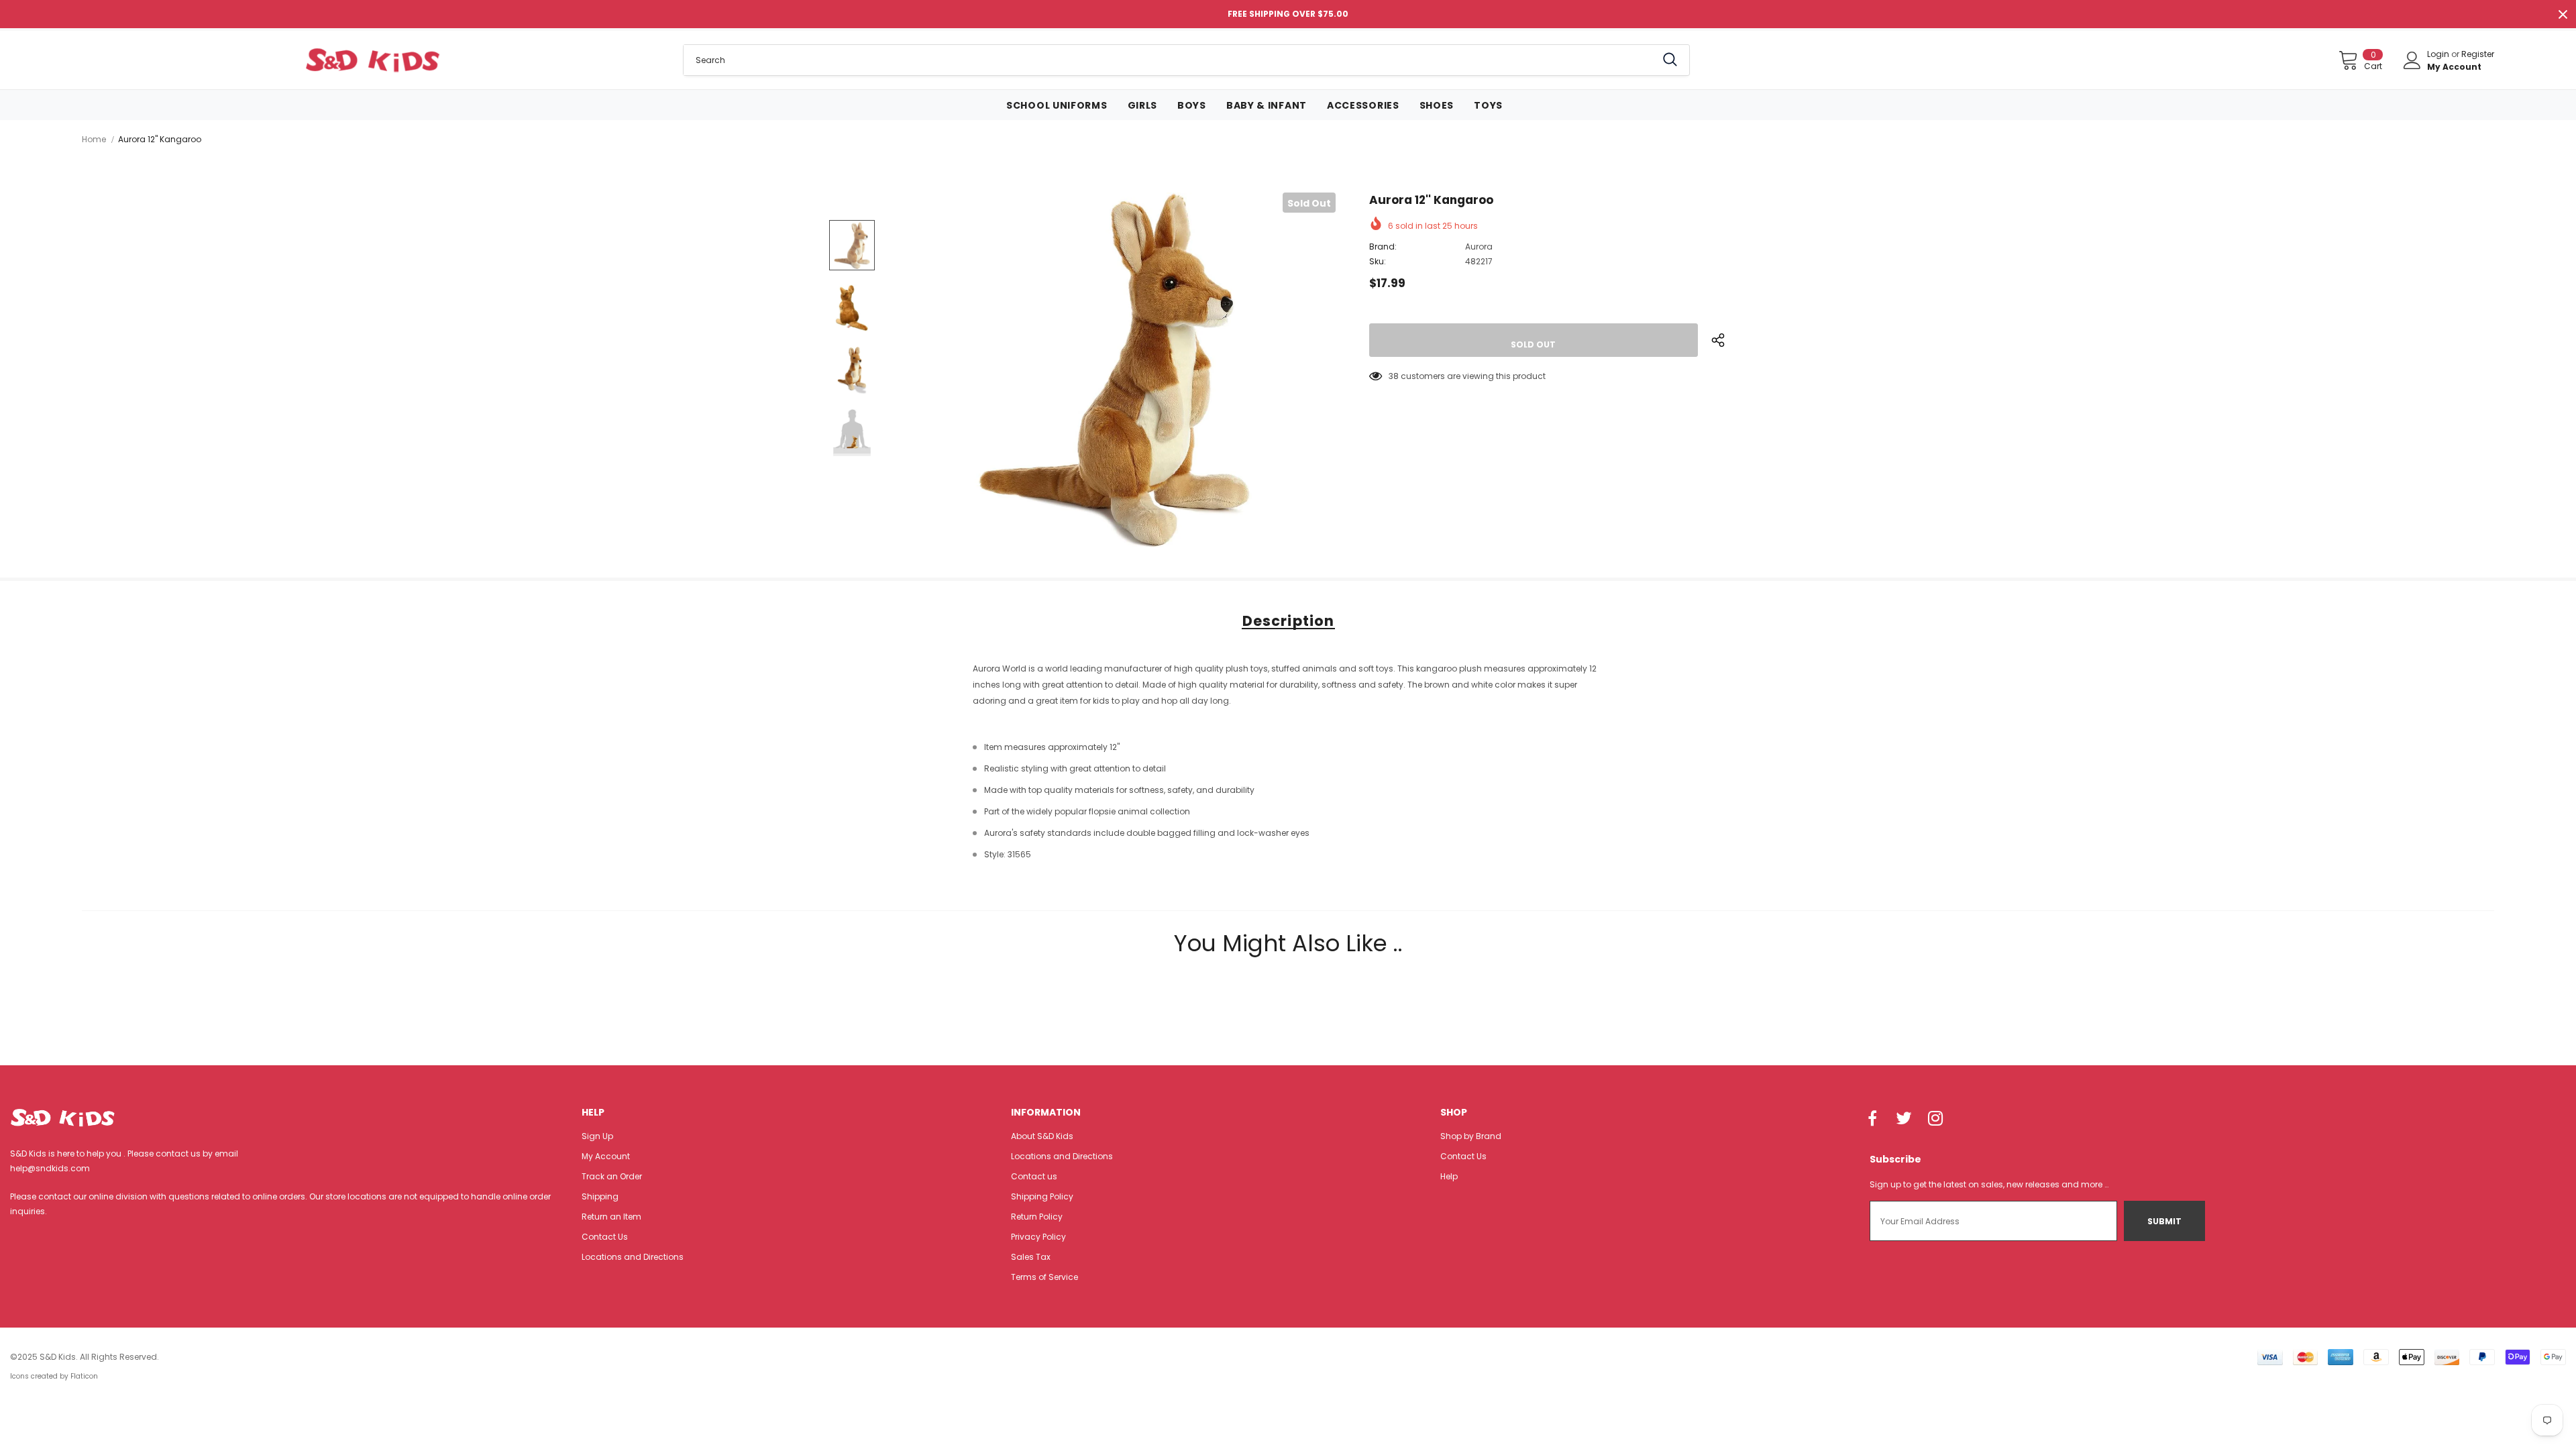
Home (94, 139)
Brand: (1383, 247)
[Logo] (373, 60)
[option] (1114, 370)
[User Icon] (2412, 60)
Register (2478, 54)
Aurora (1479, 247)
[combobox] (1170, 60)
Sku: (1378, 261)
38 (1394, 376)
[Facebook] (1872, 1120)
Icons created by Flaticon (54, 1376)
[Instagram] (1935, 1120)
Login (2439, 54)
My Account (2454, 67)
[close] (2563, 14)
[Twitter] (1904, 1120)
